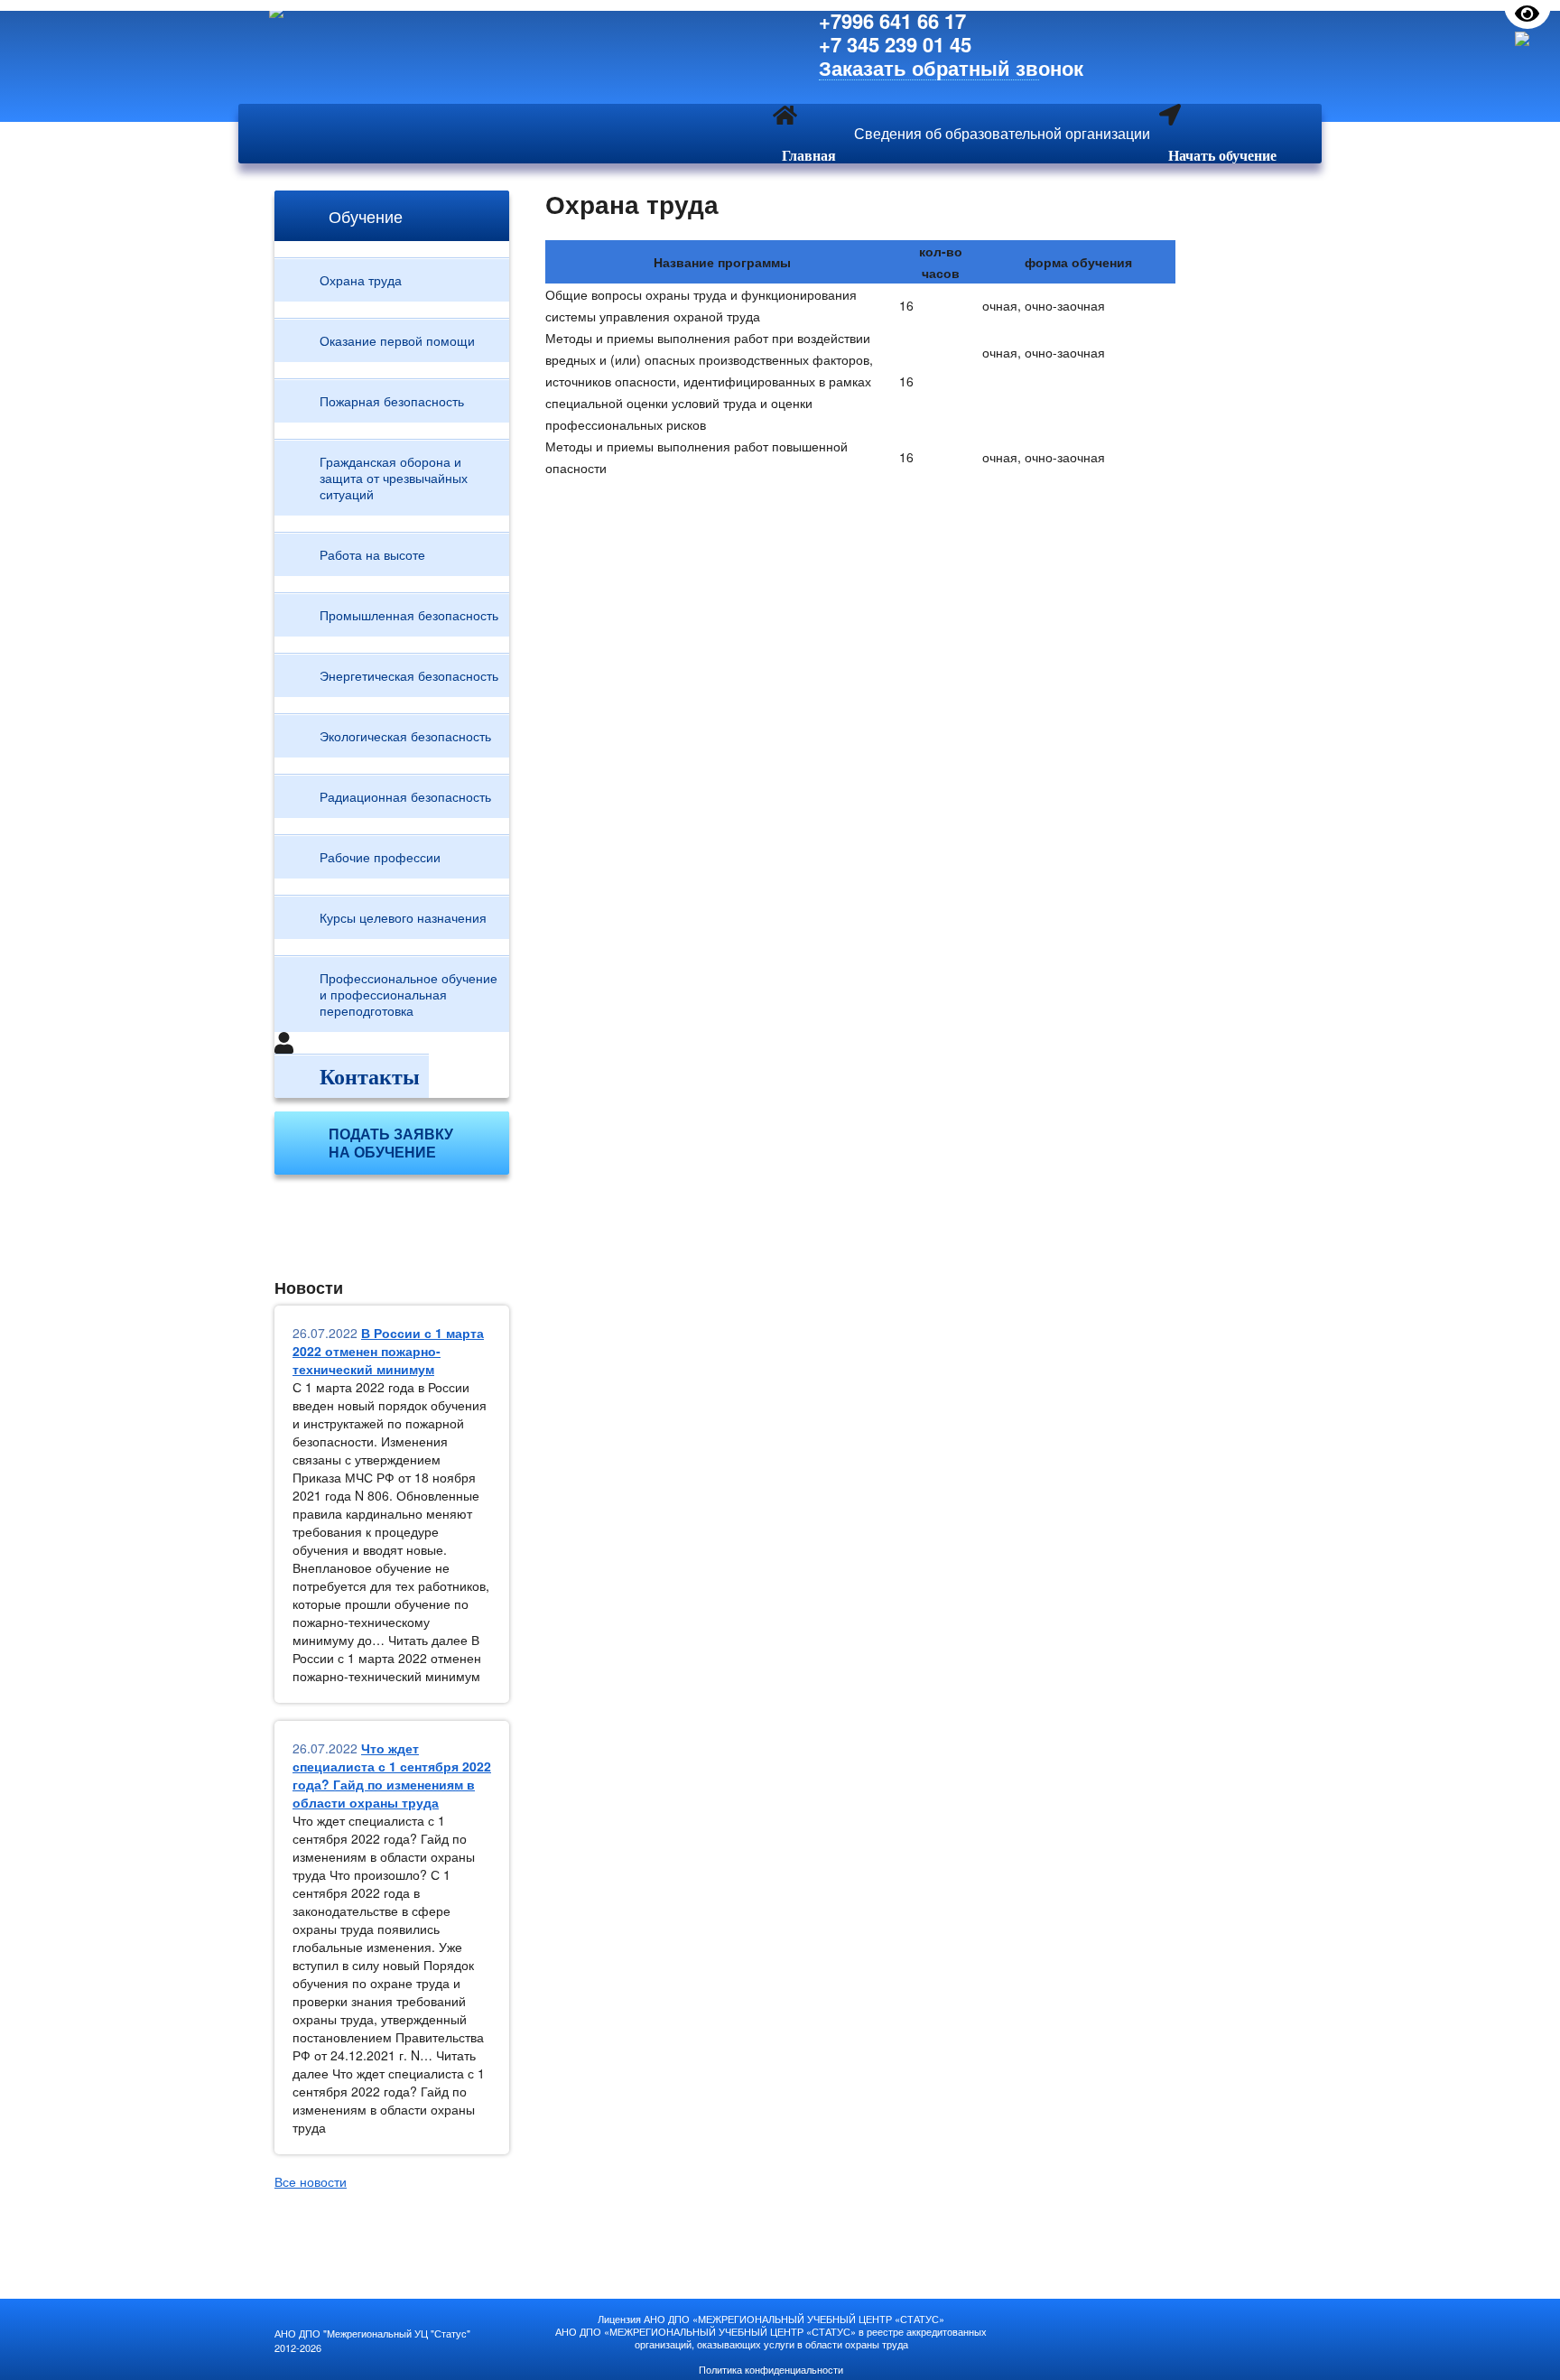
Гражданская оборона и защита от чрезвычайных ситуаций (394, 478)
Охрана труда (361, 280)
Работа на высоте (372, 554)
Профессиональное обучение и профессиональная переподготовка (409, 994)
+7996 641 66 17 (892, 21)
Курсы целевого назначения (403, 917)
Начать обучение (1222, 155)
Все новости (311, 2181)
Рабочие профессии (380, 857)
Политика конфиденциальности (771, 2369)
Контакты (370, 1076)
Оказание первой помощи (397, 340)
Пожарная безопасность (392, 401)
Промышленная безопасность (409, 615)
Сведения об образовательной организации (1002, 133)
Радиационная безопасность (405, 796)
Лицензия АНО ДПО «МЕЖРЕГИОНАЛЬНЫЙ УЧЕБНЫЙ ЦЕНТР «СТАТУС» (771, 2319)
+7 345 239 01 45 (895, 44)
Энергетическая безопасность (409, 675)
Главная (809, 155)
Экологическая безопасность (405, 736)
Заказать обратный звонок (929, 68)
